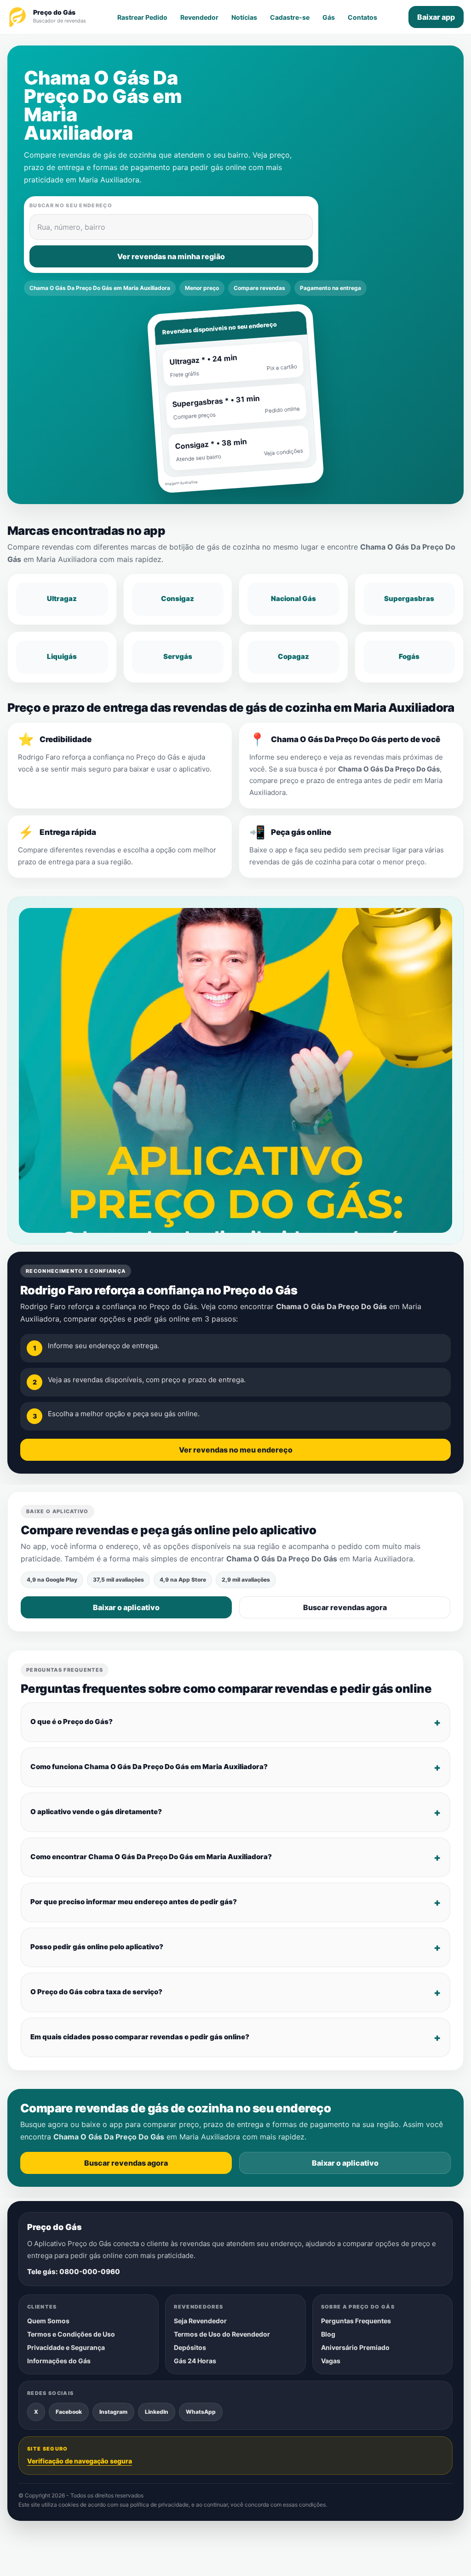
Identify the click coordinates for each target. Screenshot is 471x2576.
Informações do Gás (59, 2361)
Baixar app (436, 17)
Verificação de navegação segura (80, 2461)
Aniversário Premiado (355, 2347)
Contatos (362, 17)
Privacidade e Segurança (66, 2347)
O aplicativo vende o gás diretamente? (96, 1812)
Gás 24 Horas (195, 2361)
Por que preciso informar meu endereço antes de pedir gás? (134, 1902)
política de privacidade (159, 2505)
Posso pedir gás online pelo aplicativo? (97, 1947)
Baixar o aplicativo (126, 1607)
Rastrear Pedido (142, 17)
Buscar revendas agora (345, 1607)
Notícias (244, 17)
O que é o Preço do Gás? (72, 1722)
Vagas (331, 2361)
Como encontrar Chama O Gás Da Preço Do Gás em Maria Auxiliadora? (151, 1857)
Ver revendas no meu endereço (236, 1449)
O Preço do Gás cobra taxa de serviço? (96, 1992)
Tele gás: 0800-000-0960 (74, 2272)
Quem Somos (48, 2321)
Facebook (69, 2412)
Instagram (113, 2412)
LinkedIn (157, 2412)
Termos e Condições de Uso (71, 2334)
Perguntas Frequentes (356, 2321)
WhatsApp (201, 2412)
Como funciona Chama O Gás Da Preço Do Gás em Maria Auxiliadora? (149, 1767)
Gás (329, 17)
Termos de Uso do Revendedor (222, 2334)
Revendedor (199, 17)
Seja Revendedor (200, 2321)
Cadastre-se (290, 17)
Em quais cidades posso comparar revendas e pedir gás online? (140, 2037)
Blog (328, 2334)
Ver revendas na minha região (171, 256)
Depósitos (190, 2347)
